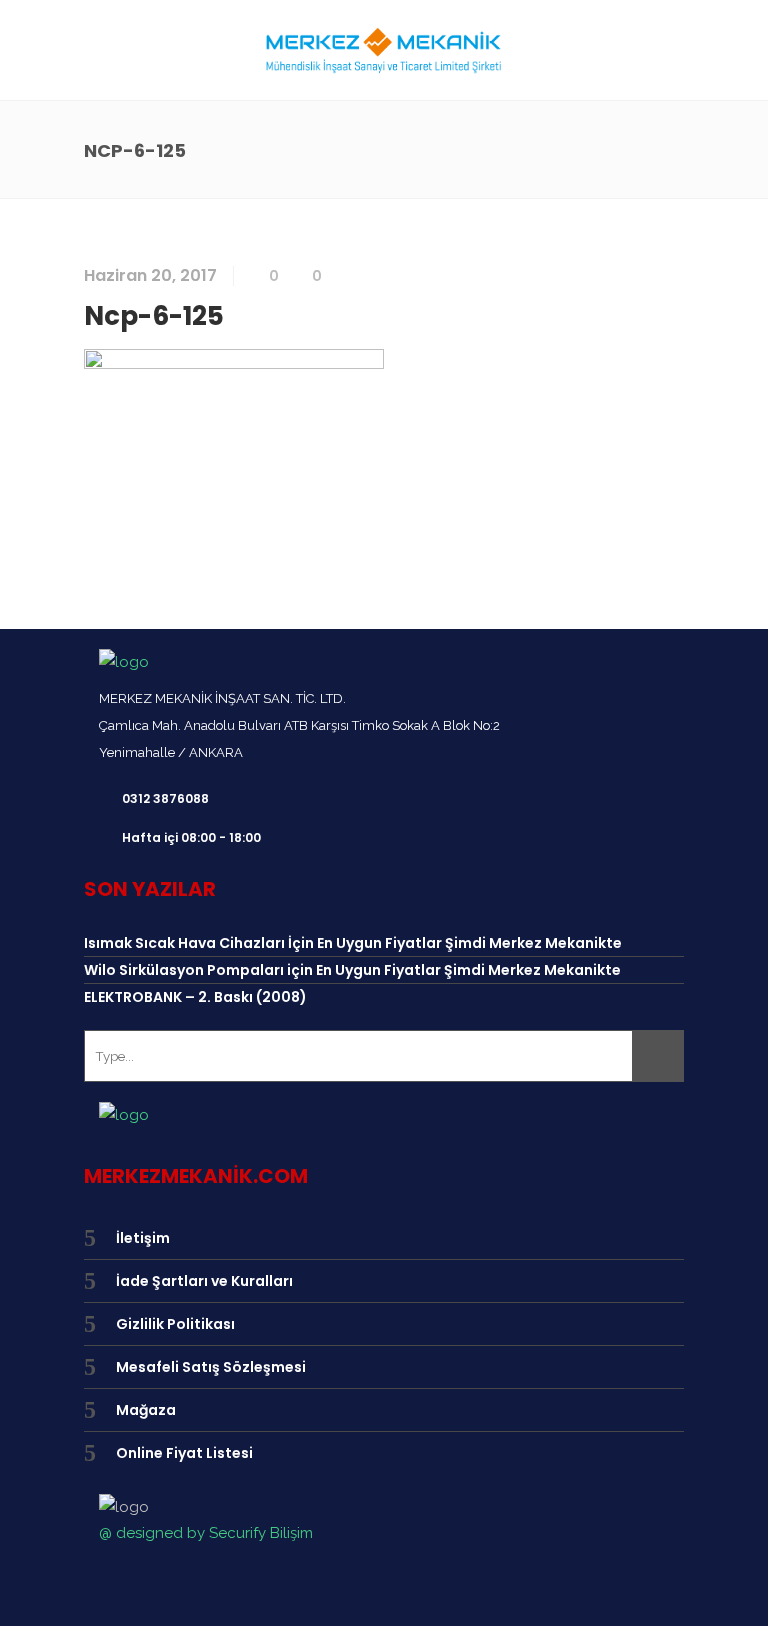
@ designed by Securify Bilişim (206, 1533)
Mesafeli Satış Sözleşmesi (211, 1367)
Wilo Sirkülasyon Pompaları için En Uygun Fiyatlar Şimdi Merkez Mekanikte (352, 970)
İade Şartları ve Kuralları (204, 1281)
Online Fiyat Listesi (184, 1453)
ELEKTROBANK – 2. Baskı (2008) (195, 997)
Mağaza (146, 1410)
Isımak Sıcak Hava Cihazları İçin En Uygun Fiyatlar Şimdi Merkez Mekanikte (353, 943)
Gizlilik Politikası (175, 1324)
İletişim (143, 1238)
